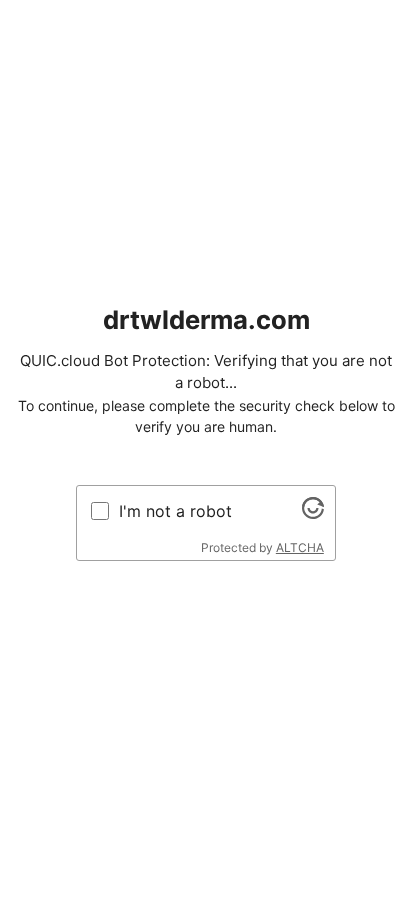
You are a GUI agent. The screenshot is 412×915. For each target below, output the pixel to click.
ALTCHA (300, 547)
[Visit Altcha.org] (313, 513)
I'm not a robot (175, 511)
